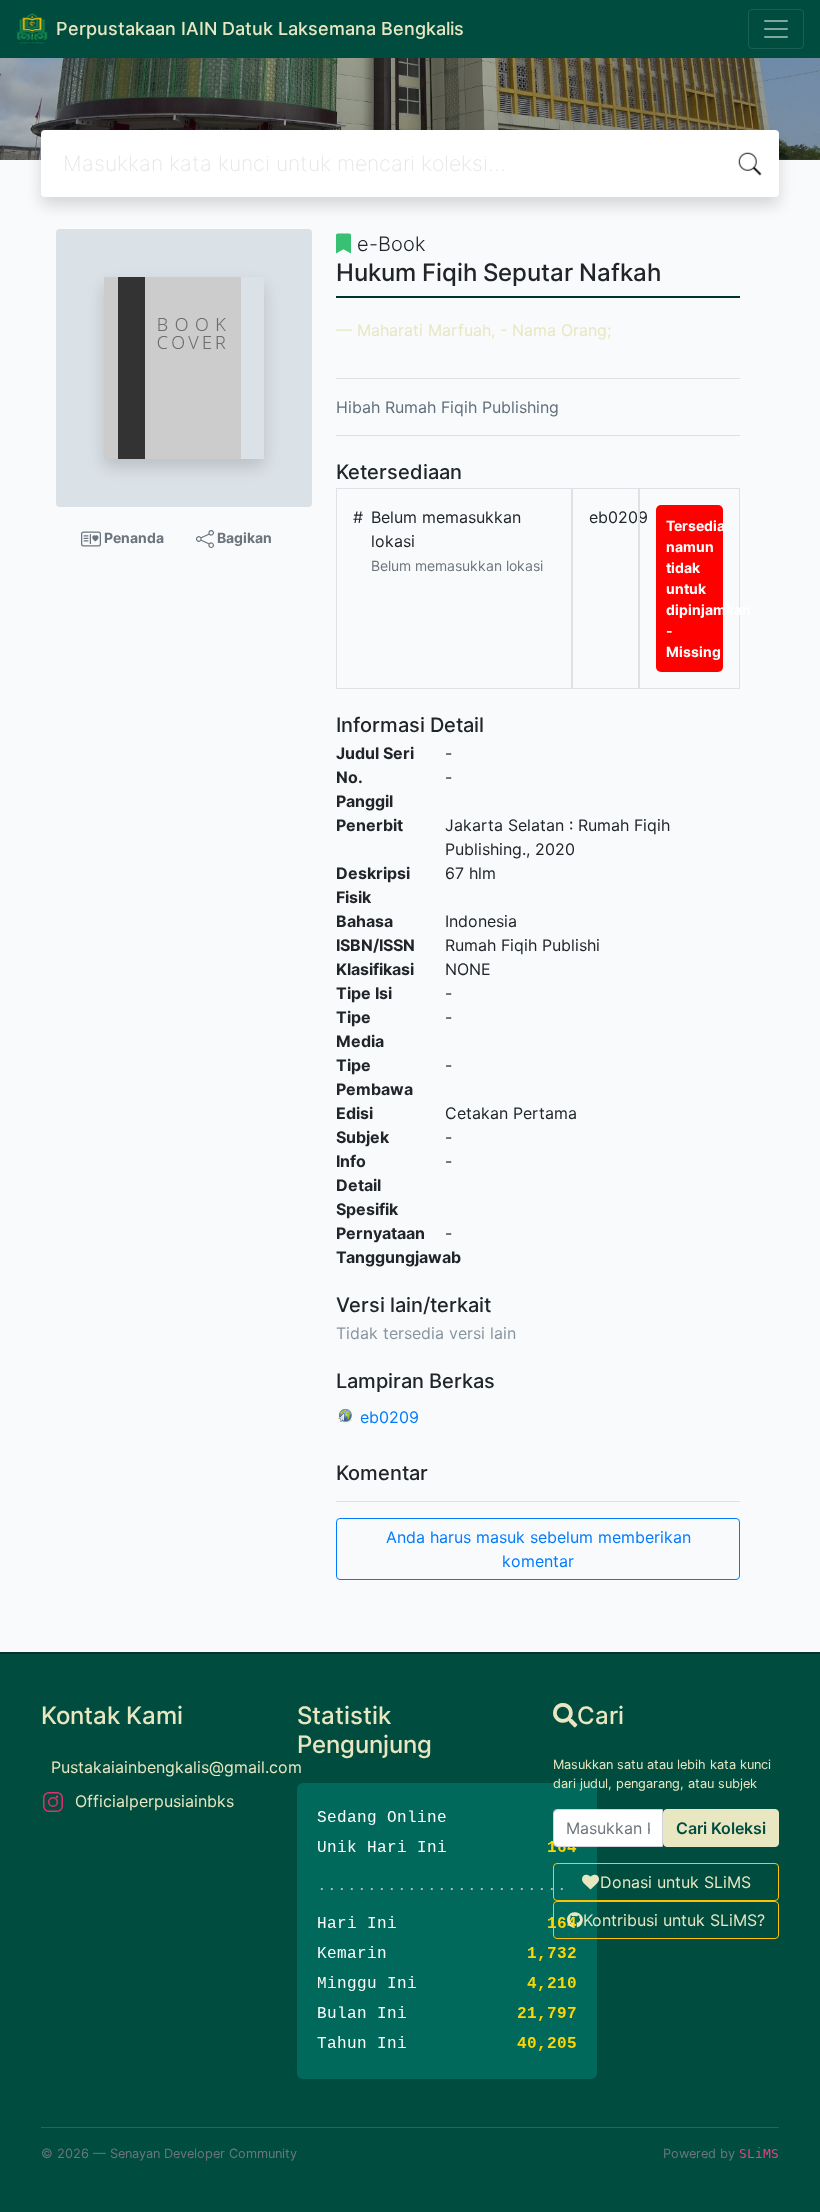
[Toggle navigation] (776, 29)
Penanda (132, 537)
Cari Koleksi (721, 1828)
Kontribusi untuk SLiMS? (674, 1920)
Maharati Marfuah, (426, 330)
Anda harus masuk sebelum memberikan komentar (538, 1549)
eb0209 (389, 1417)
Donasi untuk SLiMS (675, 1882)
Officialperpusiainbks (154, 1801)
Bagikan (243, 537)
